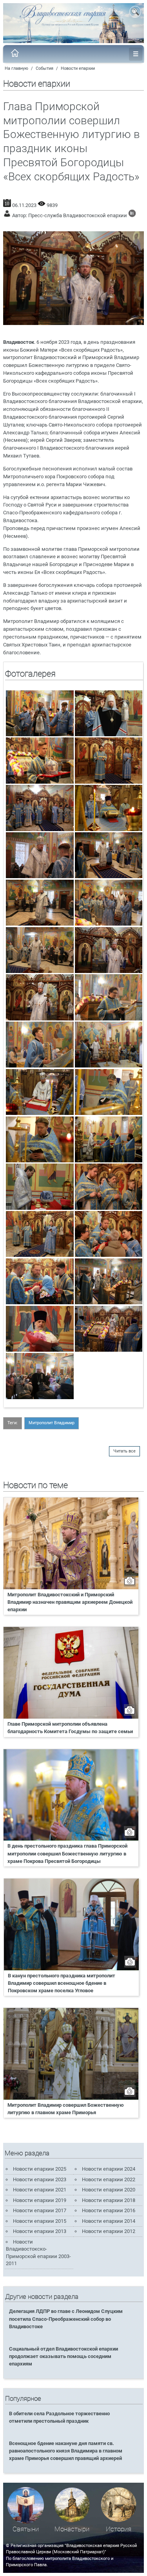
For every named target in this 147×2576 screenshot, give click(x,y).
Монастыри (72, 2529)
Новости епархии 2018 (109, 2200)
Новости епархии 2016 (109, 2210)
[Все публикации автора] (132, 215)
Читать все (124, 1451)
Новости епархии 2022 (109, 2179)
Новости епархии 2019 (40, 2200)
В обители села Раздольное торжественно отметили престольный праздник (59, 2417)
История (119, 2529)
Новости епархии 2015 (40, 2221)
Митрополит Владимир (52, 1423)
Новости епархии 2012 (109, 2231)
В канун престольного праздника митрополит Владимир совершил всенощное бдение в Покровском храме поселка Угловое (62, 1983)
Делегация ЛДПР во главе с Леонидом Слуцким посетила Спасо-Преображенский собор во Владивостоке (66, 2319)
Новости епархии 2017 (40, 2210)
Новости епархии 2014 (109, 2221)
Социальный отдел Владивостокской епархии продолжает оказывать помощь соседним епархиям (64, 2356)
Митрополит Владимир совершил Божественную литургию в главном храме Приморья (66, 2109)
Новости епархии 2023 (40, 2179)
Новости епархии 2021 (40, 2190)
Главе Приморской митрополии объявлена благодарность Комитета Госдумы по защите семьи (70, 1728)
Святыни (26, 2529)
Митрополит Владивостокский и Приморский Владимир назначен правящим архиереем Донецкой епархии (70, 1602)
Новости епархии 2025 (40, 2169)
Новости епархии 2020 (109, 2190)
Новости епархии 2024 (109, 2169)
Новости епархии (78, 68)
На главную (16, 68)
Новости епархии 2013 (40, 2231)
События (44, 68)
